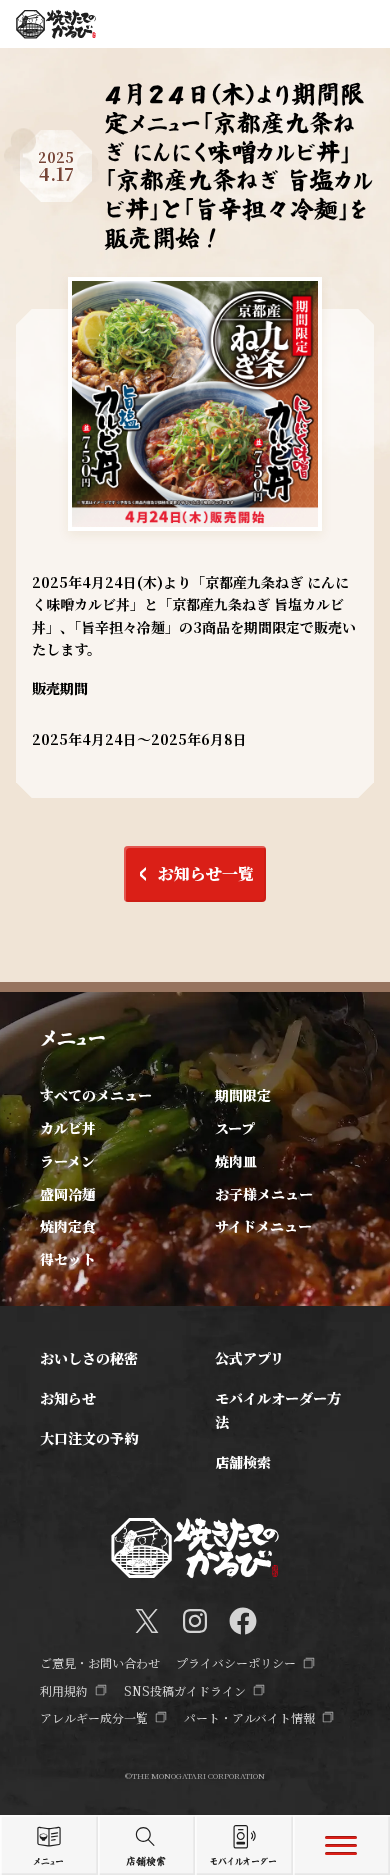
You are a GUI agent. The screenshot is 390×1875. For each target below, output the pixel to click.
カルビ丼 (68, 1128)
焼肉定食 (68, 1226)
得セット (68, 1259)
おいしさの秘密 (89, 1358)
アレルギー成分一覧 (94, 1717)
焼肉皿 (236, 1161)
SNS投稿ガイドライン (185, 1690)
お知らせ (68, 1398)
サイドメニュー (263, 1226)
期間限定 (243, 1095)
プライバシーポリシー (236, 1662)
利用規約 (64, 1690)
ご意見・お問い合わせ (100, 1662)
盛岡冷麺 (68, 1194)
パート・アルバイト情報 (249, 1717)
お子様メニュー (264, 1194)
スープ (235, 1128)
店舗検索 (243, 1462)
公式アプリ (249, 1358)
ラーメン (67, 1161)
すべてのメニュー (96, 1095)
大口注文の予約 (89, 1438)
